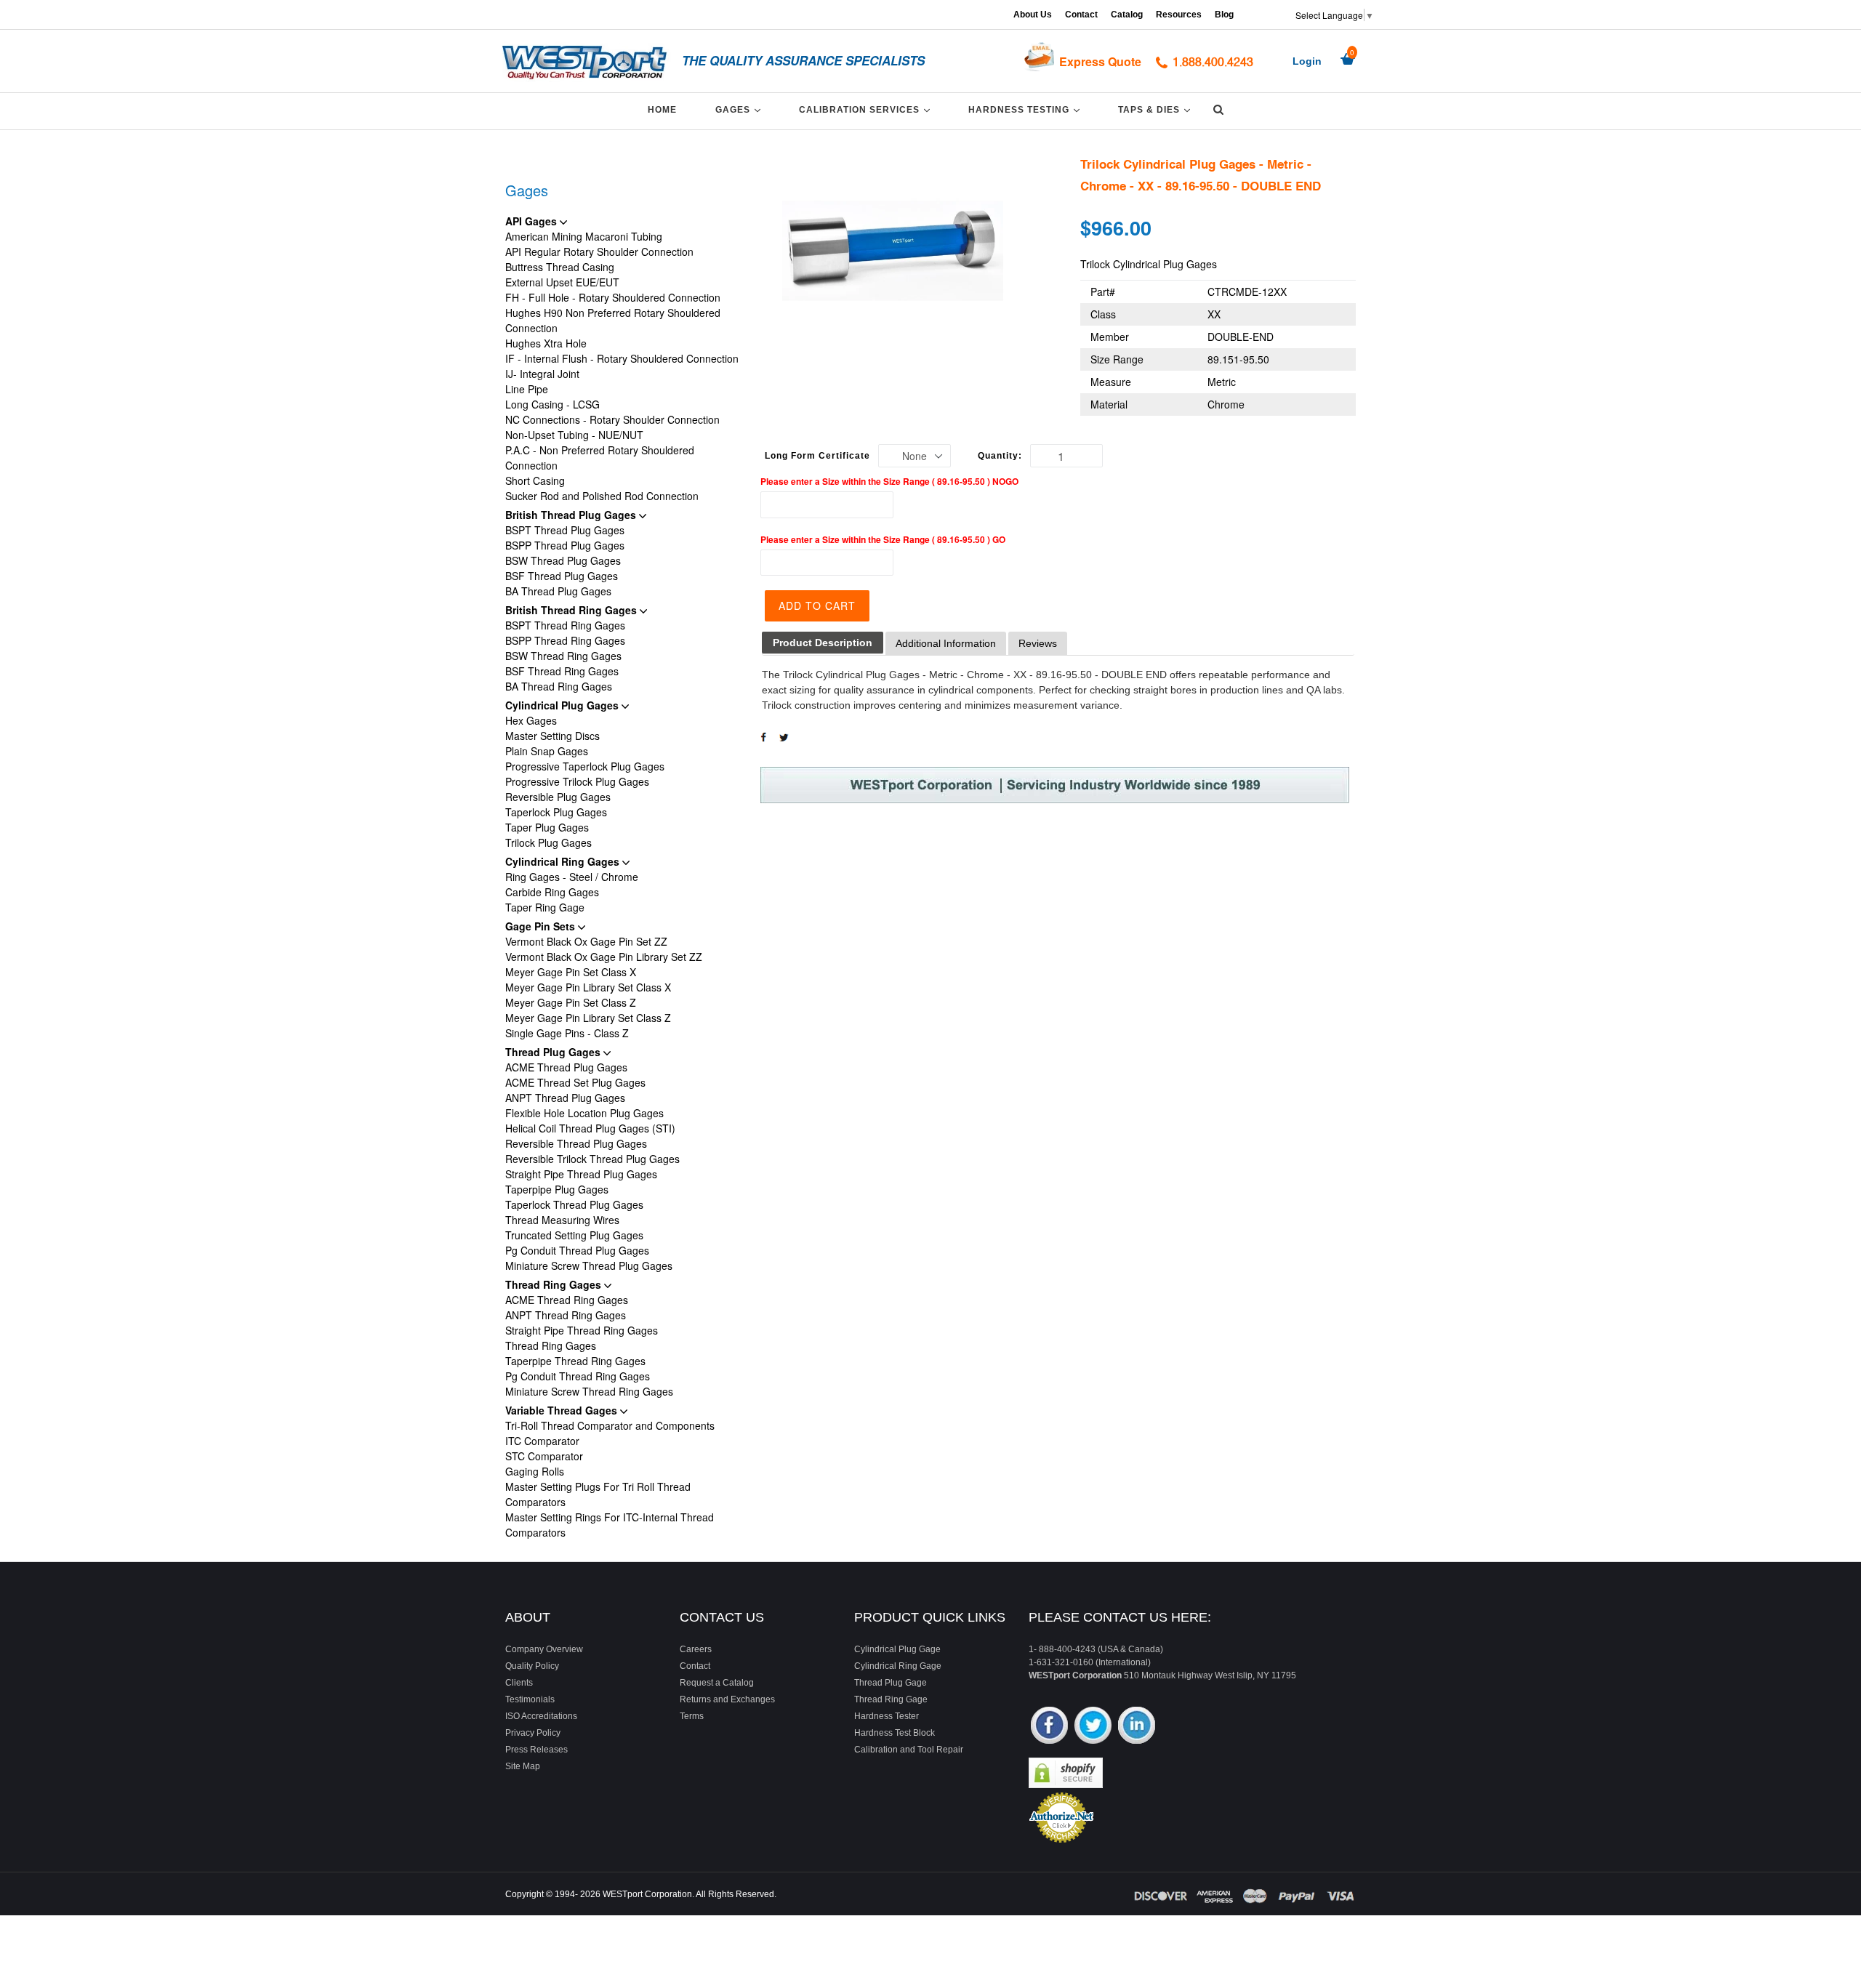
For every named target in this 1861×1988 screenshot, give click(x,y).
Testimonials (530, 1699)
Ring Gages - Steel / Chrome (572, 877)
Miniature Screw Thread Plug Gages (589, 1265)
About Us (1033, 15)
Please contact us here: (1120, 1617)
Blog (1224, 15)
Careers (696, 1649)
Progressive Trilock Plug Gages (577, 781)
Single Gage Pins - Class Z (567, 1033)
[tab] (823, 643)
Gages (740, 109)
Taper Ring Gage (545, 907)
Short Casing (535, 480)
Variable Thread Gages (563, 1410)
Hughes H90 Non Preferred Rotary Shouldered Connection (613, 320)
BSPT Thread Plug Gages (565, 530)
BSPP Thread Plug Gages (565, 545)
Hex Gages (531, 720)
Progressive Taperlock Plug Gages (585, 766)
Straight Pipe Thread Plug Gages (581, 1174)
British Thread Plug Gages (572, 515)
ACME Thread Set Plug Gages (575, 1082)
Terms (692, 1716)
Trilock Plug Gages (548, 842)
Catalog (1127, 15)
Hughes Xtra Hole (546, 343)
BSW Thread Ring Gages (563, 656)
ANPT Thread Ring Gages (566, 1315)
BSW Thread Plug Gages (563, 560)
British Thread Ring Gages (572, 610)
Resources (1179, 15)
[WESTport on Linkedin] (1137, 1727)
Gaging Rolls (535, 1471)
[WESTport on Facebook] (1049, 1727)
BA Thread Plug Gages (558, 591)
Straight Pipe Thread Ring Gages (582, 1330)
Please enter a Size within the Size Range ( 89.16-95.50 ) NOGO (889, 481)
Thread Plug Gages (554, 1052)
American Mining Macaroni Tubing (584, 236)
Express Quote (1100, 61)
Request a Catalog (717, 1683)
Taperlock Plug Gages (556, 812)
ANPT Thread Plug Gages (565, 1098)
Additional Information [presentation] (946, 643)
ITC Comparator (542, 1441)
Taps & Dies (1157, 109)
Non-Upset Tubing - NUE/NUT (574, 435)
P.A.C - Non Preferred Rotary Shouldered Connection (600, 458)
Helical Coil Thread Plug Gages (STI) (590, 1128)
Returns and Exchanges (727, 1699)
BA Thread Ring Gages (559, 686)
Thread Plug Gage (891, 1683)
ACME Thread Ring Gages (567, 1300)
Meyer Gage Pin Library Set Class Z (588, 1018)
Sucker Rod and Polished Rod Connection (602, 496)
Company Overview (544, 1649)
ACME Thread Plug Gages (566, 1067)
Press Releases (536, 1750)
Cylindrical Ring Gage (898, 1666)
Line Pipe (527, 389)
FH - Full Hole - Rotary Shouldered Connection (613, 297)
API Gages (532, 221)
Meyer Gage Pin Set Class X (571, 972)
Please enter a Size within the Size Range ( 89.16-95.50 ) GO (883, 539)
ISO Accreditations (541, 1716)
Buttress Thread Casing (560, 267)
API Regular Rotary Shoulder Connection (599, 251)
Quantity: (1000, 456)
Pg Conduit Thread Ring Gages (578, 1376)
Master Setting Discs (552, 736)
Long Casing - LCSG (552, 404)
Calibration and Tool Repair (909, 1750)
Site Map (523, 1766)
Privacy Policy (533, 1733)
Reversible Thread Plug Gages (576, 1143)
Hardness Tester (887, 1716)
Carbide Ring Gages (552, 892)
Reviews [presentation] (1038, 643)
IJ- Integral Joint (542, 374)
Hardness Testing (1026, 109)
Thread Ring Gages (555, 1284)
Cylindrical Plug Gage (897, 1649)
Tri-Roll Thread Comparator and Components (610, 1425)
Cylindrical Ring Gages (564, 861)
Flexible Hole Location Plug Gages (584, 1113)
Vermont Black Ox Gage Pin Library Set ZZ (604, 957)
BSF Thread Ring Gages (562, 671)
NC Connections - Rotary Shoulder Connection (612, 419)
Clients (519, 1683)
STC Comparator (544, 1456)
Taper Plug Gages (547, 827)
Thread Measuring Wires (562, 1220)
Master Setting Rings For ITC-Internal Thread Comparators (610, 1525)
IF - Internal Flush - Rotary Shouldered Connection (622, 358)
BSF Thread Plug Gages (562, 576)
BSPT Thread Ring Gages (565, 625)
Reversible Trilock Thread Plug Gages (592, 1159)
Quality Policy (532, 1666)
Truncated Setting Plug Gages (574, 1235)
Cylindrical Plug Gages (563, 705)
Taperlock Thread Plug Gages (574, 1204)
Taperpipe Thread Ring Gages (575, 1361)
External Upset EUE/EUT (562, 282)
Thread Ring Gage (891, 1699)
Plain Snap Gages (547, 751)
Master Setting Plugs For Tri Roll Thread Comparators (598, 1494)
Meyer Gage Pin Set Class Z (571, 1002)
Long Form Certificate (817, 456)
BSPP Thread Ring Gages (565, 640)
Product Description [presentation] (823, 643)
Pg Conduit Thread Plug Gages (577, 1250)
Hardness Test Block (895, 1733)
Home (662, 110)
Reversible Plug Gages (558, 797)
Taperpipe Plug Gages (557, 1189)
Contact (1081, 15)
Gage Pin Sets (542, 926)
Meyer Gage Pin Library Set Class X (588, 987)
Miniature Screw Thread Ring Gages (589, 1391)
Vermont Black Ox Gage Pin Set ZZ (586, 941)
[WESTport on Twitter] (1093, 1727)
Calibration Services (867, 109)
